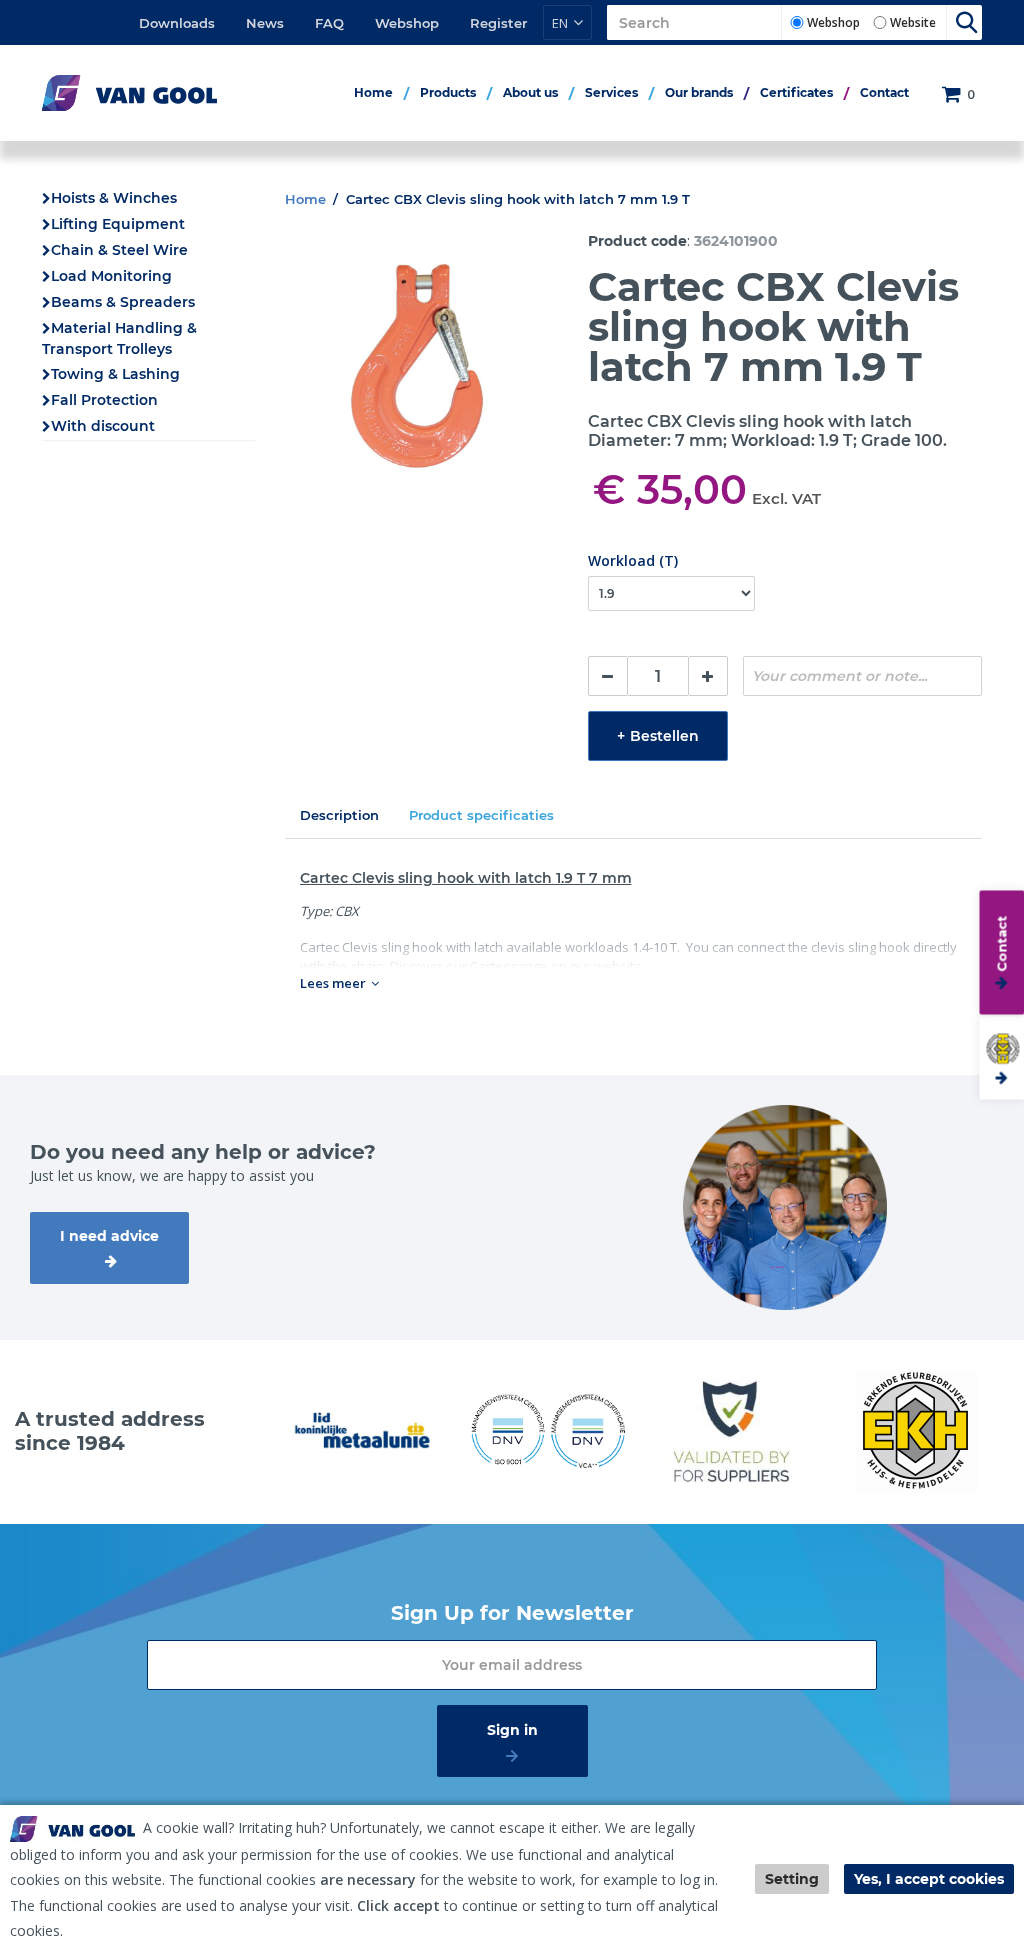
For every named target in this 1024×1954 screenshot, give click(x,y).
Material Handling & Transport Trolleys (119, 338)
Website (913, 22)
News (265, 23)
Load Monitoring (111, 276)
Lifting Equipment (118, 224)
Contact (884, 92)
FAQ (329, 23)
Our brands (699, 92)
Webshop (407, 23)
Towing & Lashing (115, 374)
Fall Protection (104, 400)
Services (611, 92)
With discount (103, 426)
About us (530, 92)
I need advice (109, 1236)
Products (448, 92)
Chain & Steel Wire (119, 250)
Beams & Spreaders (123, 302)
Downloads (177, 23)
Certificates (796, 92)
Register (498, 23)
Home (373, 92)
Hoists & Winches (114, 198)
